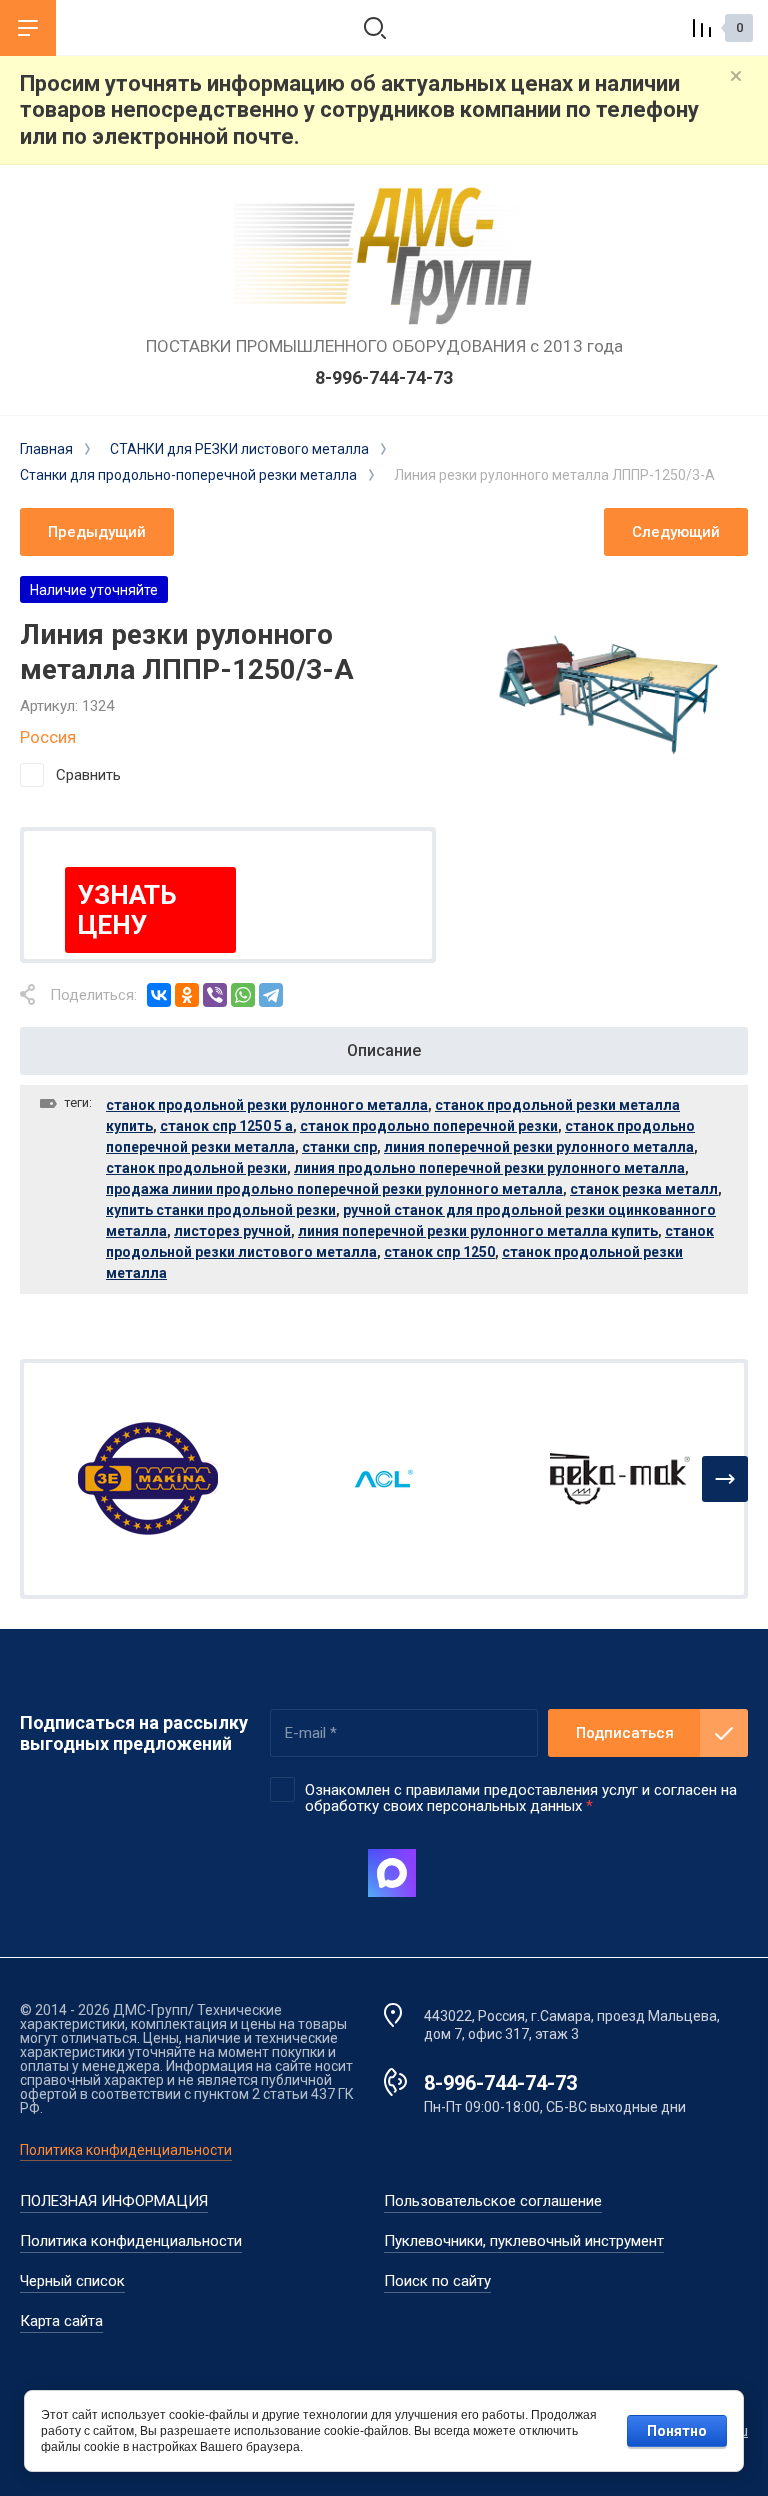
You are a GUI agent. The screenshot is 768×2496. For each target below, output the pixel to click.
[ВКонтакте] (159, 995)
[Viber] (215, 995)
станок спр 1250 (439, 1252)
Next (725, 1479)
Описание (384, 1050)
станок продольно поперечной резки (429, 1126)
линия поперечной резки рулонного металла (539, 1147)
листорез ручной (232, 1231)
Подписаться (625, 1733)
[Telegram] (271, 995)
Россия (48, 737)
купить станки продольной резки (221, 1210)
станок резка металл (644, 1189)
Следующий (676, 532)
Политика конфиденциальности (126, 2150)
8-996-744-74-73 (384, 377)
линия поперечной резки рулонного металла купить (478, 1231)
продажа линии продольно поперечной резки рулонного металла (334, 1189)
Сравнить (88, 775)
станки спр (339, 1147)
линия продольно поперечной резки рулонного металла (489, 1168)
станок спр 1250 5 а (226, 1126)
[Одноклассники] (187, 995)
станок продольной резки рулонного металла (267, 1105)
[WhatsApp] (243, 995)
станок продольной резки (196, 1168)
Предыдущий (97, 532)
